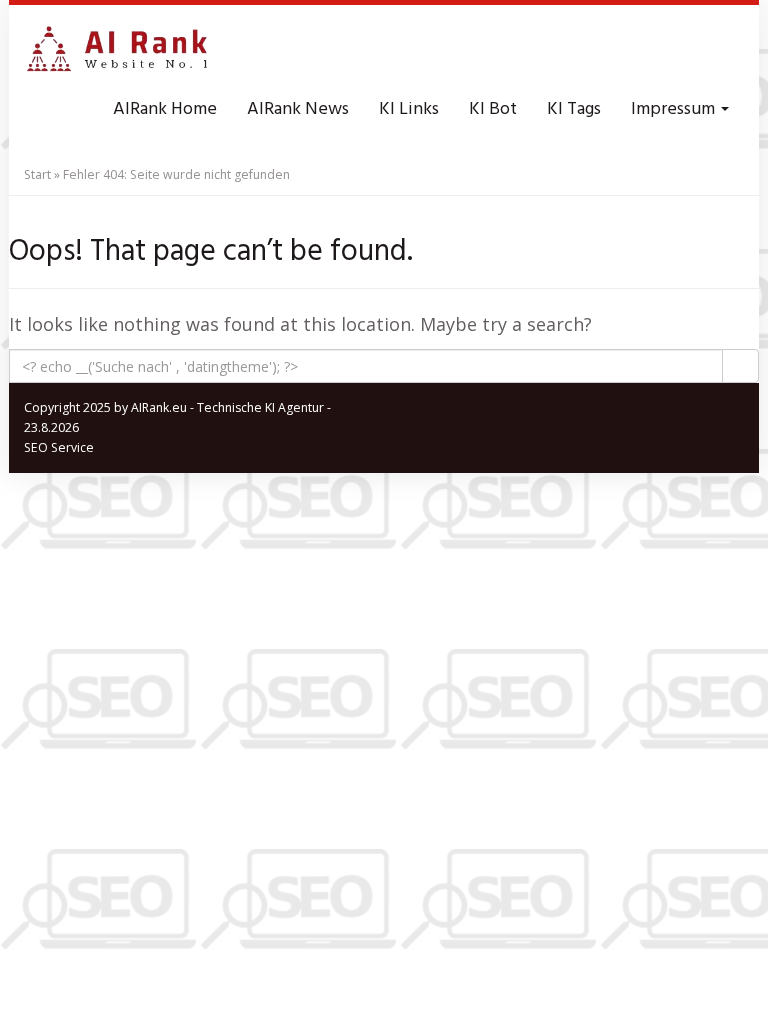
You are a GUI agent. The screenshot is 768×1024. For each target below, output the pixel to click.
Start (37, 174)
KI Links (409, 109)
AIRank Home (165, 109)
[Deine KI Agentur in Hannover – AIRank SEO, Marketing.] (117, 50)
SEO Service (59, 447)
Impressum (675, 109)
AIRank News (298, 109)
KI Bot (493, 109)
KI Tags (574, 109)
